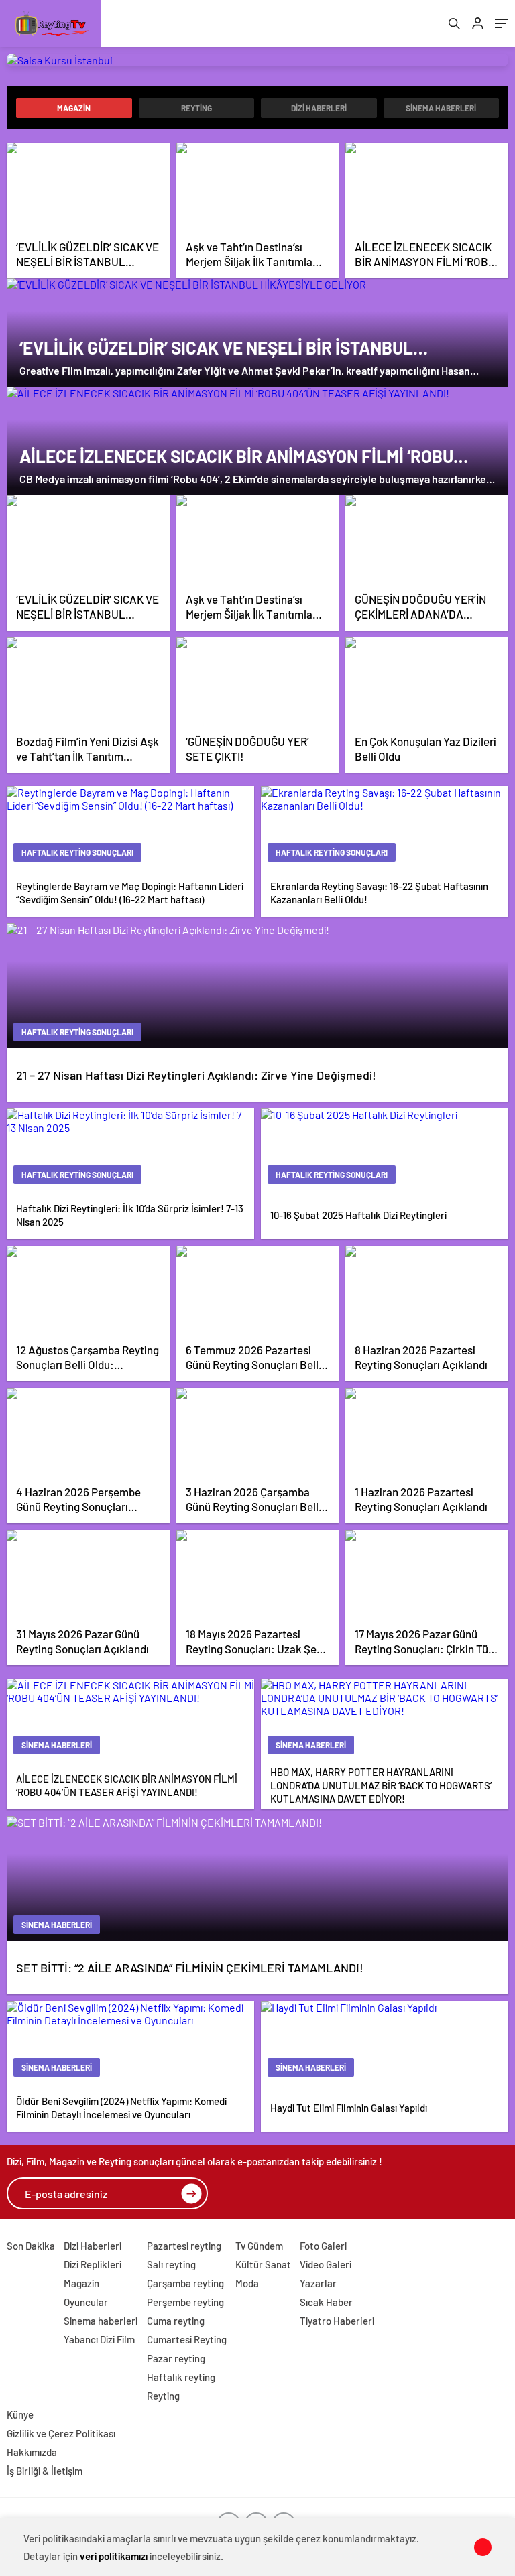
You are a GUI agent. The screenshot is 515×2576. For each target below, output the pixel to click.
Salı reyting (171, 2264)
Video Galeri (326, 2264)
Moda (247, 2283)
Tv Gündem (259, 2246)
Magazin (74, 108)
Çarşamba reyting (185, 2283)
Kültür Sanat (263, 2264)
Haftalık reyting (181, 2377)
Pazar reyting (176, 2358)
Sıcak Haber (326, 2302)
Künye (20, 2414)
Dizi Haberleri (319, 108)
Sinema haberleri (441, 108)
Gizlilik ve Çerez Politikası (61, 2433)
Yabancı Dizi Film (99, 2339)
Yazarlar (318, 2283)
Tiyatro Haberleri (337, 2321)
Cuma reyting (176, 2321)
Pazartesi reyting (184, 2246)
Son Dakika (31, 2246)
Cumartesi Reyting (187, 2339)
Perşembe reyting (185, 2302)
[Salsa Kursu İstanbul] (257, 60)
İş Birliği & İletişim (45, 2471)
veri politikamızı (114, 2556)
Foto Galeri (323, 2246)
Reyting (196, 108)
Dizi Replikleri (93, 2264)
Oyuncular (86, 2302)
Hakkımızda (32, 2452)
